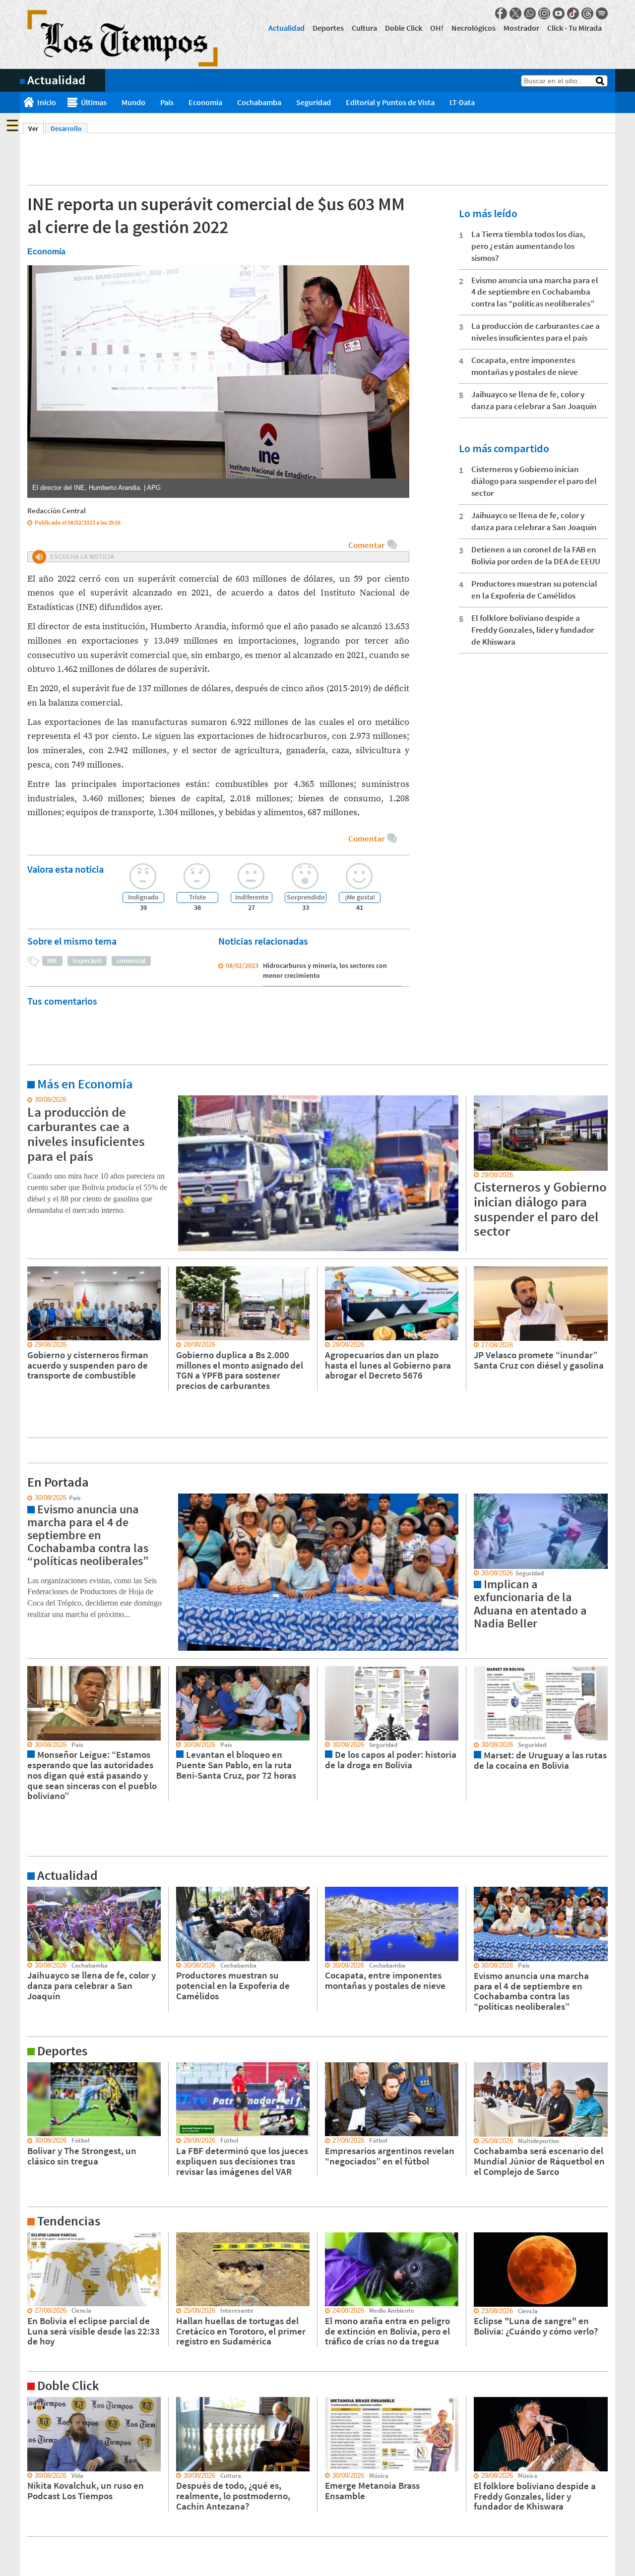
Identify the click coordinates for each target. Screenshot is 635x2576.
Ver (36, 128)
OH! (437, 28)
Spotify (602, 13)
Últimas (94, 102)
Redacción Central (57, 510)
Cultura (364, 28)
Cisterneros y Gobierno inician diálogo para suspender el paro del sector (534, 481)
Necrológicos (474, 28)
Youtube (559, 13)
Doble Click (404, 28)
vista (27, 1498)
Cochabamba (259, 102)
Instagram (544, 13)
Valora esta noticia (65, 869)
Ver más (32, 1100)
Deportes (328, 28)
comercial (131, 960)
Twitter (515, 13)
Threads (587, 13)
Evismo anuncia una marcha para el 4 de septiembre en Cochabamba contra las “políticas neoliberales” (535, 292)
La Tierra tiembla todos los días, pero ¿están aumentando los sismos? (528, 246)
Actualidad (286, 28)
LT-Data (462, 102)
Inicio (47, 102)
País (167, 102)
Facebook (501, 13)
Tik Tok (573, 13)
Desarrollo (66, 128)
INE (52, 960)
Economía (205, 102)
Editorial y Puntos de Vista (390, 102)
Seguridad (314, 102)
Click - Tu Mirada (574, 28)
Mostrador (521, 28)
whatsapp (530, 13)
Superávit (87, 960)
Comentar (366, 545)
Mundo (133, 102)
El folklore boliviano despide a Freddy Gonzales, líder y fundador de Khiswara (533, 630)
